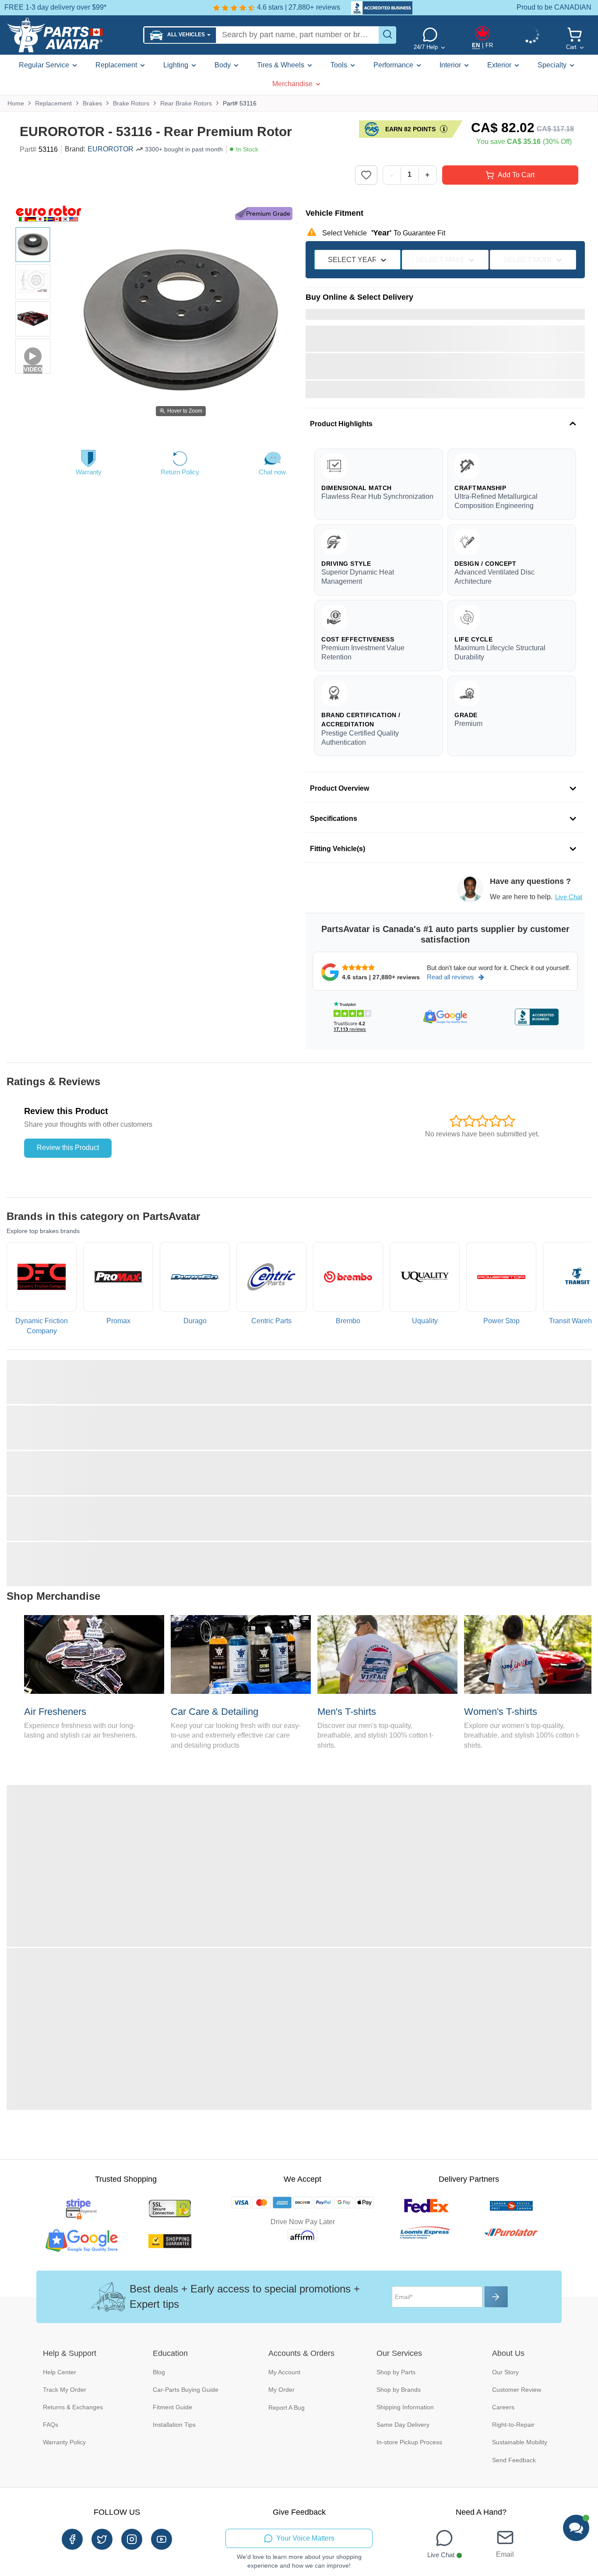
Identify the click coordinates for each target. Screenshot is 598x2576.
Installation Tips (174, 2425)
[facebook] (72, 2539)
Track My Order (65, 2390)
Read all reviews (450, 977)
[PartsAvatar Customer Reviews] (377, 8)
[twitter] (102, 2539)
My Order (281, 2390)
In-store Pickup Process (409, 2442)
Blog (159, 2372)
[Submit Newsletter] (496, 2297)
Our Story (505, 2372)
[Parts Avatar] (72, 35)
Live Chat (569, 897)
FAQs (51, 2425)
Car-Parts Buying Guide (186, 2390)
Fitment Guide (172, 2407)
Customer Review (517, 2390)
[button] (180, 35)
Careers (503, 2407)
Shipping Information (405, 2407)
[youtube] (162, 2539)
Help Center (60, 2372)
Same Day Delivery (403, 2425)
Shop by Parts (396, 2372)
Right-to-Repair (513, 2425)
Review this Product (68, 1148)
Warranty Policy (64, 2442)
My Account (284, 2372)
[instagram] (132, 2539)
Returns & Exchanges (73, 2407)
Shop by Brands (399, 2390)
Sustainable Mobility (520, 2442)
